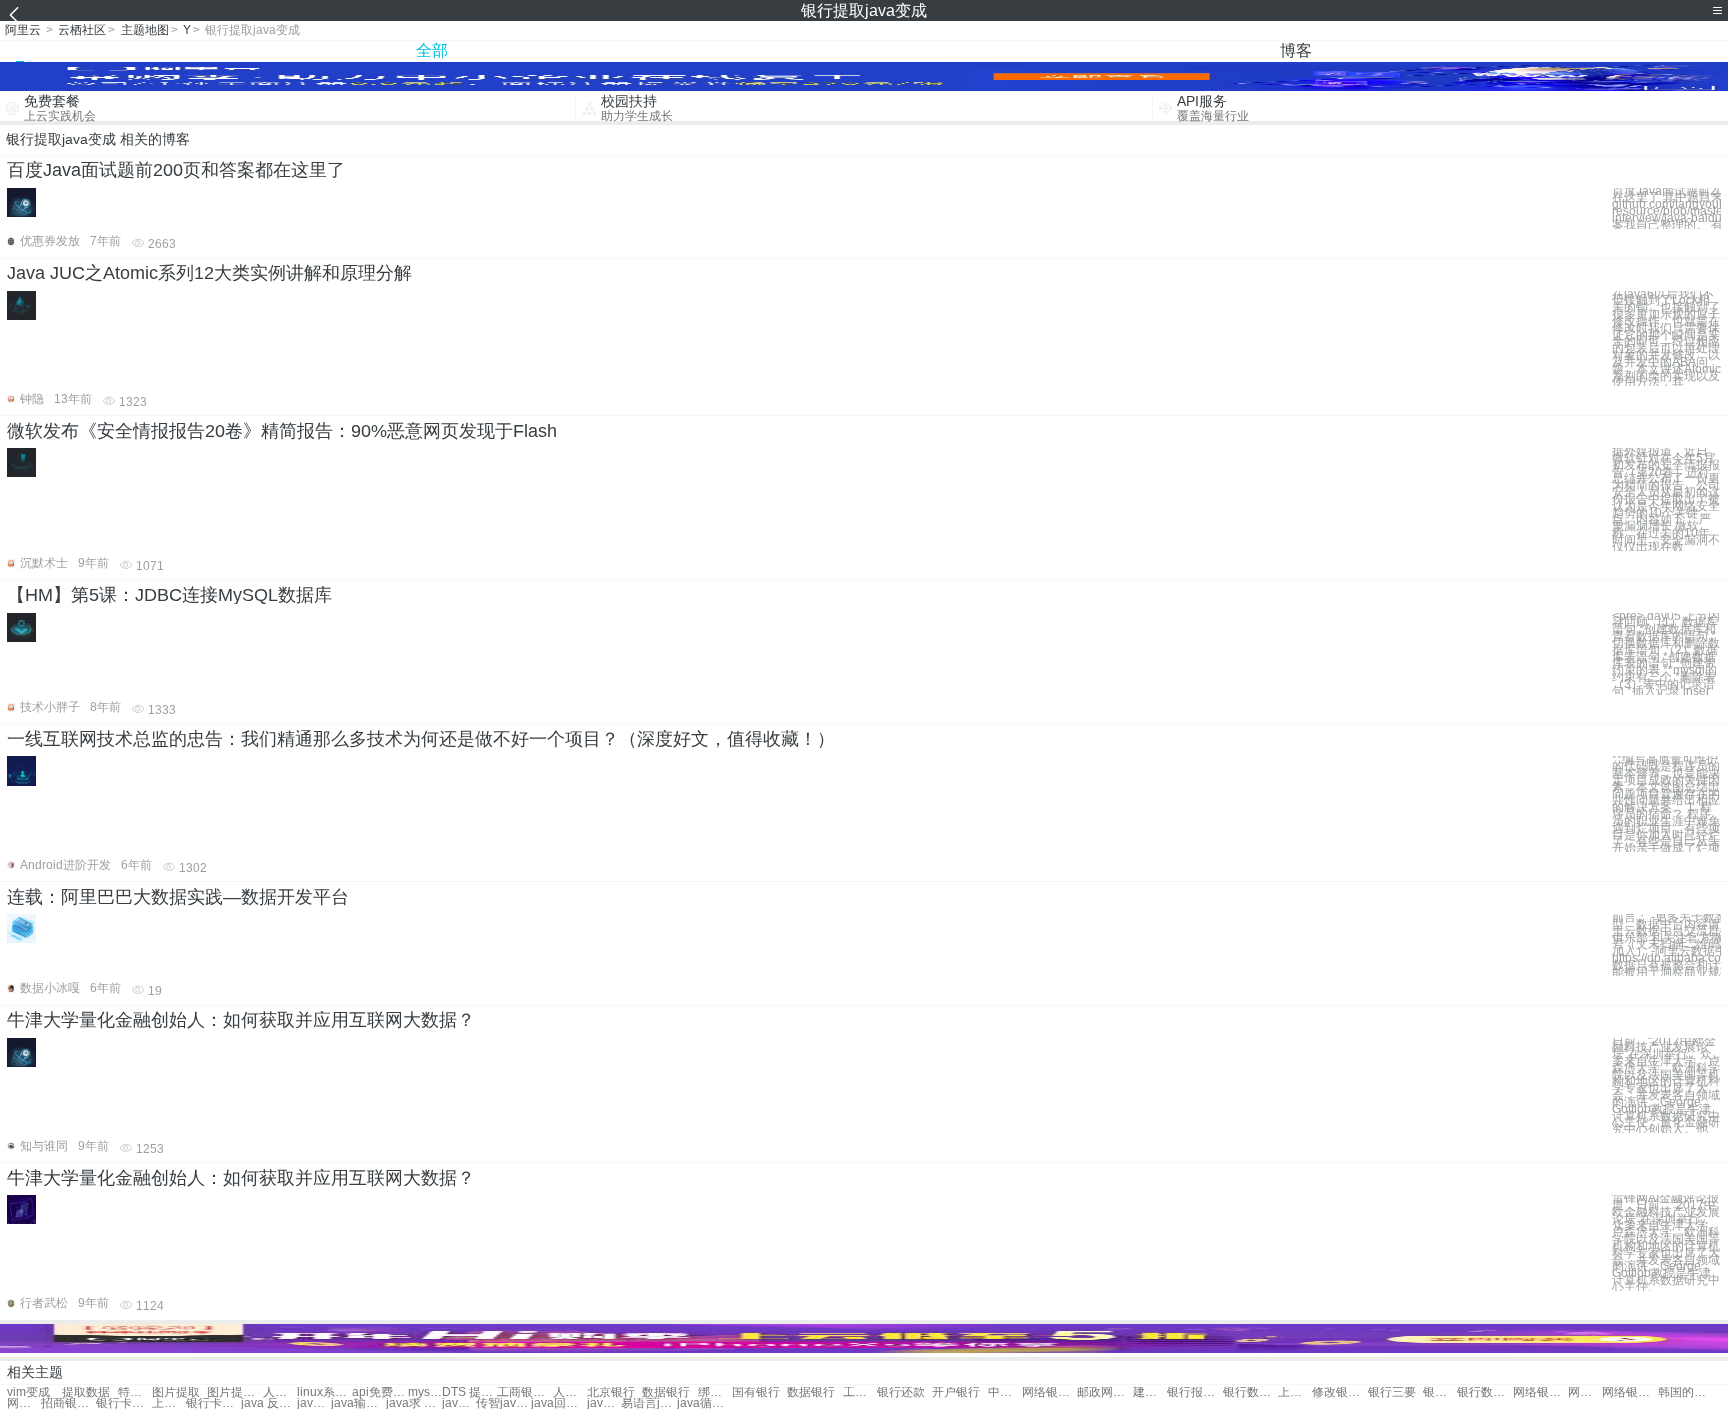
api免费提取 (379, 1392)
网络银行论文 (1049, 1392)
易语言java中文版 (648, 1403)
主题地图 (145, 30)
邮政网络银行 (1104, 1392)
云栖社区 (82, 30)
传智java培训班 (503, 1403)
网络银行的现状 (1540, 1392)
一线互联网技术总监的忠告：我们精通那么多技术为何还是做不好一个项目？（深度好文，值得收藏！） (421, 739)
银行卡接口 (213, 1403)
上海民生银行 (169, 1403)
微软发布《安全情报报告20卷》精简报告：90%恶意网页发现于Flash (282, 431)
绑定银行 (715, 1392)
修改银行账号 (1339, 1392)
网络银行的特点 (1629, 1392)
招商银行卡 (68, 1403)
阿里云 (23, 30)
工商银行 (860, 1392)
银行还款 (901, 1392)
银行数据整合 (1250, 1392)
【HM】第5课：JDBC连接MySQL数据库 (169, 595)
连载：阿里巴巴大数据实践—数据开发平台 (178, 897)
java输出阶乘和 (358, 1403)
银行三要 (1392, 1392)
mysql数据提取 (425, 1392)
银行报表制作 (1194, 1392)
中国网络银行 (1005, 1392)
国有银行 (756, 1392)
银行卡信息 (123, 1403)
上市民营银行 (1295, 1392)
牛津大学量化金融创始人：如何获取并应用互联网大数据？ (241, 1020)
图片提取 (176, 1392)
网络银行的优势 (1585, 1392)
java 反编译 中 (268, 1403)
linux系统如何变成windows (324, 1392)
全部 (432, 50)
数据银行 (666, 1392)
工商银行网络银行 (524, 1392)
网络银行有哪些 (24, 1403)
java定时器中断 (604, 1403)
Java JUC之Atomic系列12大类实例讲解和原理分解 (209, 273)
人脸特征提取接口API (570, 1392)
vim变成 (28, 1392)
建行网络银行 (1150, 1392)
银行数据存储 (1484, 1392)
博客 (1296, 50)
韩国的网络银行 (1685, 1392)
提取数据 (86, 1392)
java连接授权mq (459, 1403)
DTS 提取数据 (469, 1392)
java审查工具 (314, 1403)
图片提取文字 (234, 1392)
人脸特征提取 (280, 1392)
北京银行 (611, 1392)
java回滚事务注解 (558, 1403)
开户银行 (956, 1392)
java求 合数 (413, 1403)
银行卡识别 (1440, 1392)
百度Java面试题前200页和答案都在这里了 (176, 170)
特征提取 (135, 1392)
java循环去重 (704, 1403)
